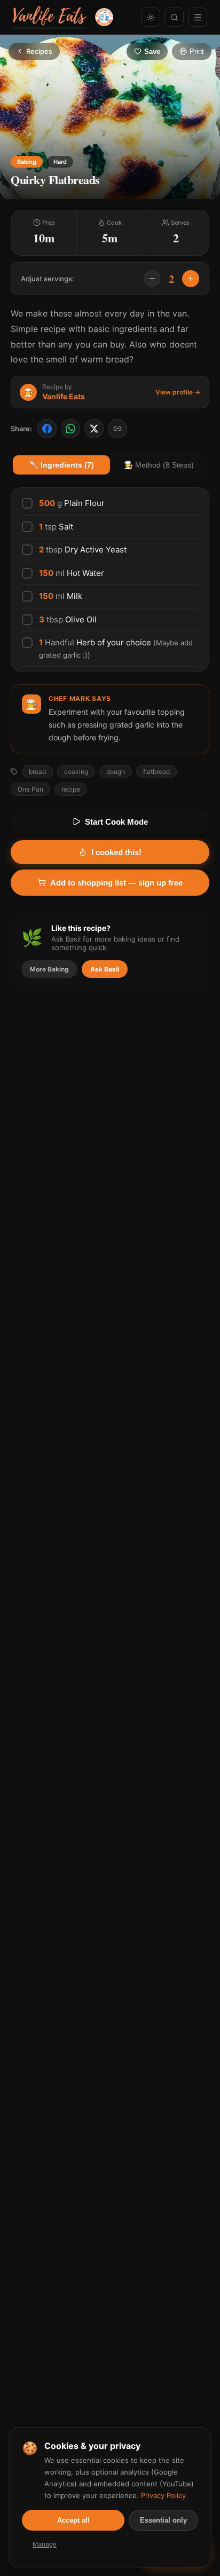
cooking (76, 772)
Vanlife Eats (64, 396)
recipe (71, 789)
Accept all (73, 2520)
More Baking (49, 969)
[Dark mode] (151, 17)
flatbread (156, 772)
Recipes (39, 51)
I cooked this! (116, 852)
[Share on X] (94, 429)
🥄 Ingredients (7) (62, 465)
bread (37, 772)
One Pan (30, 789)
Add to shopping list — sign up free (116, 883)
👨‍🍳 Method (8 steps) (159, 465)
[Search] (174, 17)
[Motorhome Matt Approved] (104, 17)
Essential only (163, 2520)
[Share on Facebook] (47, 429)
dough (116, 772)
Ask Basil (105, 969)
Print (197, 52)
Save (152, 52)
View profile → (178, 392)
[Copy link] (117, 429)
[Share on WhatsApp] (70, 429)
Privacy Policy (163, 2495)
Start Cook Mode (116, 822)
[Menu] (198, 17)
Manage (45, 2545)
